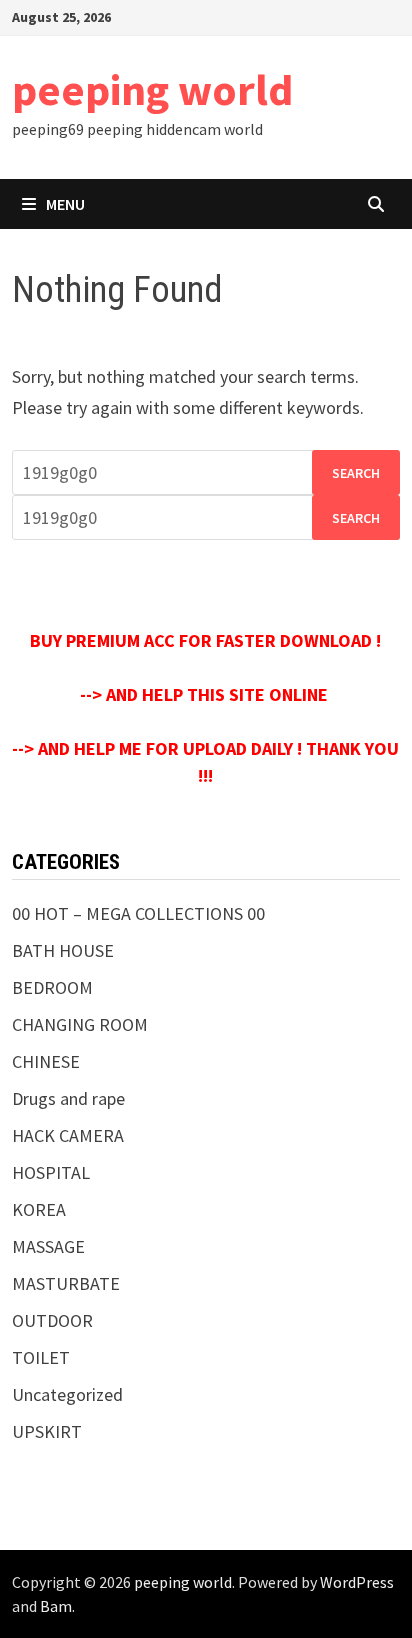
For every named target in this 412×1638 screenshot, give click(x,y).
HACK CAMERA (68, 1135)
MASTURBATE (66, 1283)
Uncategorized (67, 1394)
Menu (65, 204)
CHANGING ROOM (80, 1024)
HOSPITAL (51, 1172)
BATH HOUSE (63, 950)
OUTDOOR (52, 1320)
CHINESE (46, 1061)
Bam (56, 1606)
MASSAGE (48, 1246)
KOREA (39, 1209)
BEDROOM (52, 987)
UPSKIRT (47, 1431)
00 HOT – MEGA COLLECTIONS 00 (138, 913)
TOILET (41, 1357)
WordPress (357, 1582)
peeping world (152, 89)
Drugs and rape (68, 1098)
